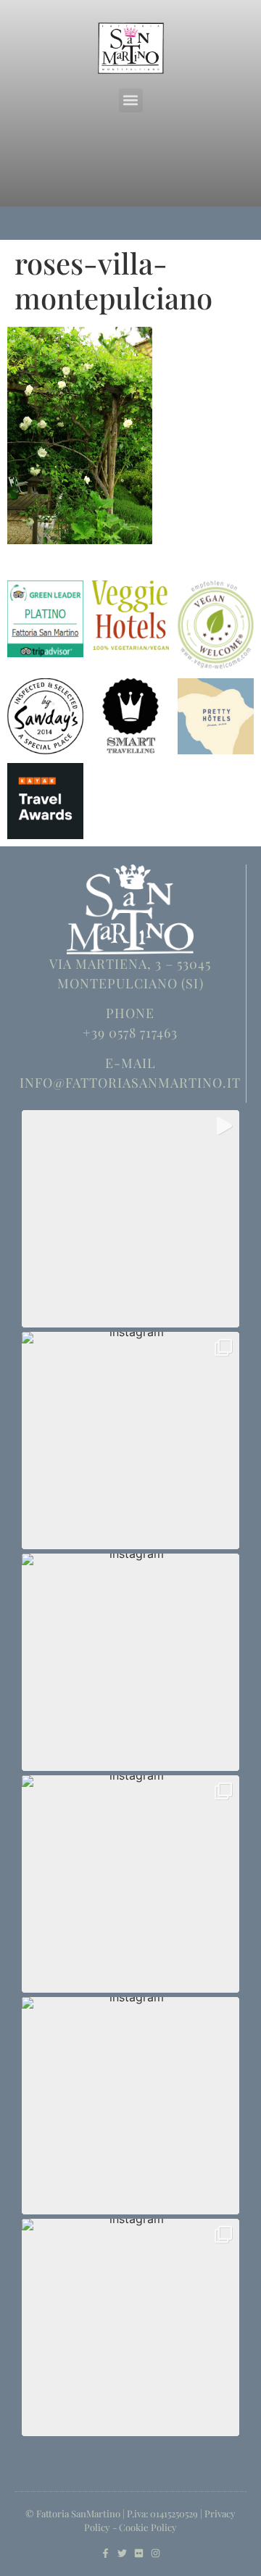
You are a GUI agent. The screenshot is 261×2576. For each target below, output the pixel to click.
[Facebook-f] (105, 2553)
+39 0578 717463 (130, 1033)
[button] (131, 100)
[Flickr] (139, 2553)
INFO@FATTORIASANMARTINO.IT (130, 1083)
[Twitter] (122, 2553)
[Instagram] (156, 2553)
